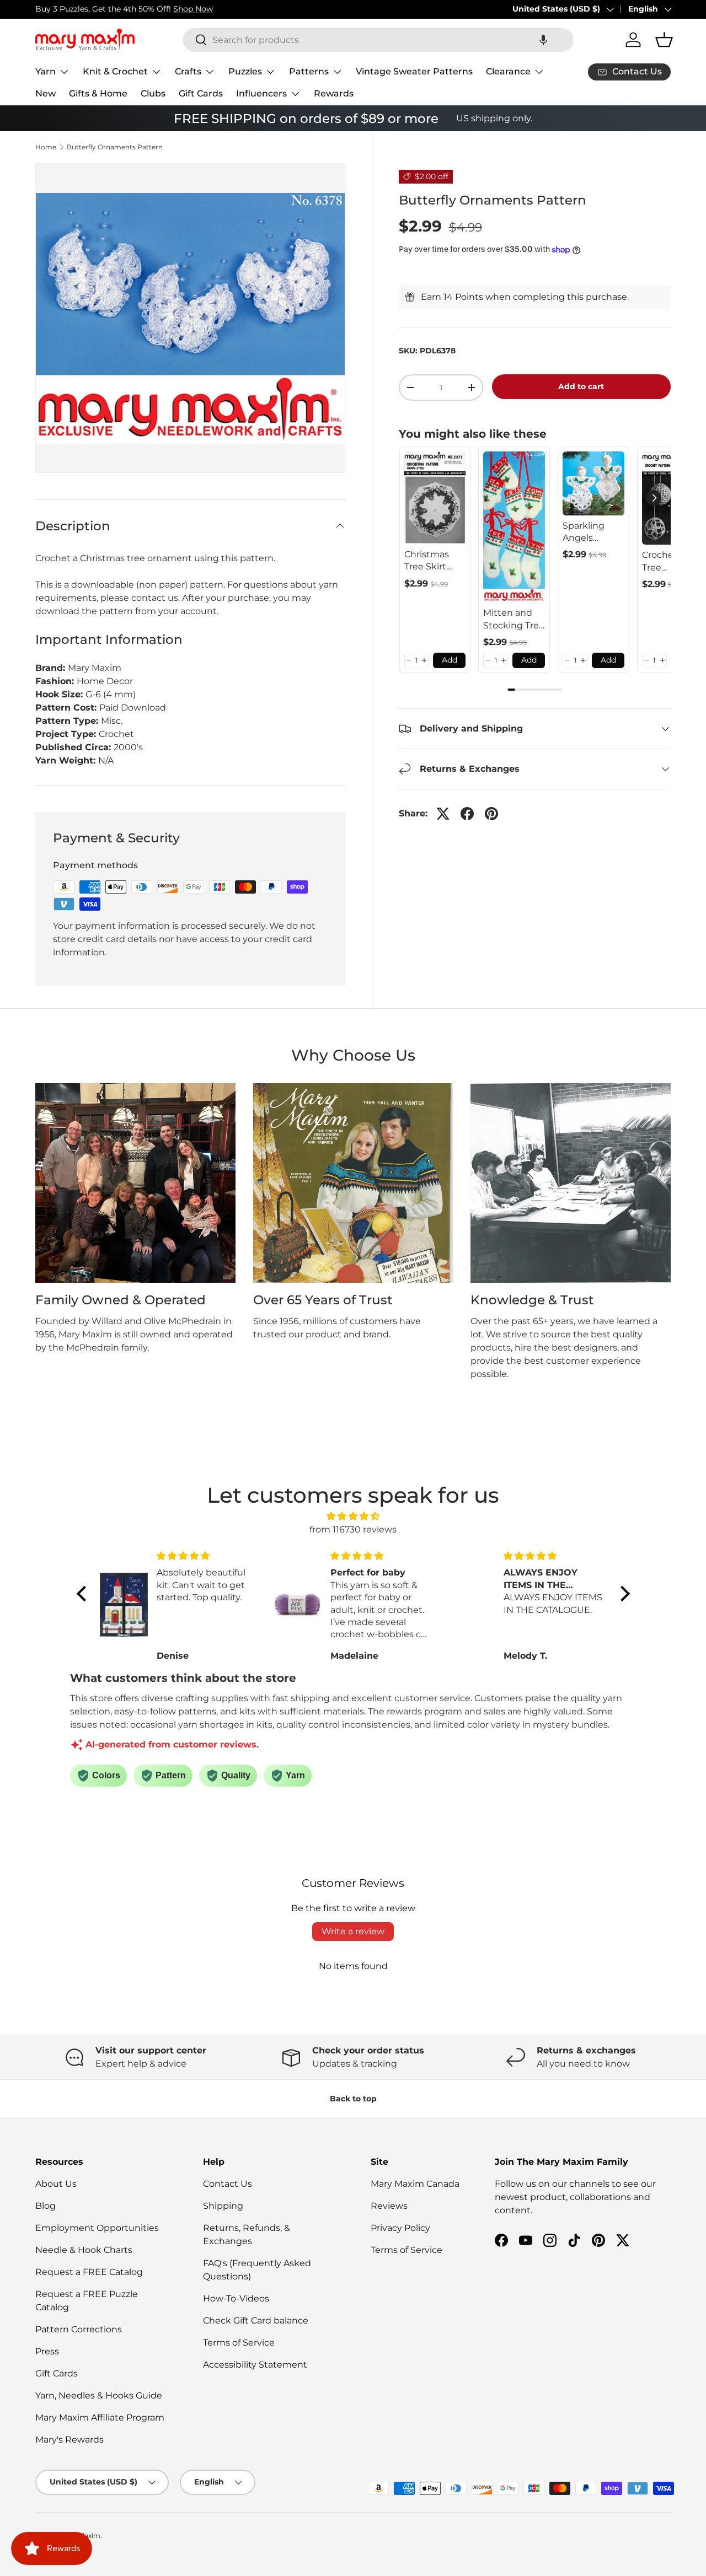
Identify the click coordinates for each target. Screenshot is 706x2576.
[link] (435, 498)
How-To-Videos (236, 2298)
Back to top (353, 2099)
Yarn (46, 71)
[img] (353, 1516)
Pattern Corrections (79, 2329)
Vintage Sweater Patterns (414, 71)
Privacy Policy (400, 2228)
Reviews (389, 2206)
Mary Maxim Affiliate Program (100, 2418)
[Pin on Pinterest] (491, 814)
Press (47, 2351)
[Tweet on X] (443, 814)
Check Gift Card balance (256, 2320)
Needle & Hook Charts (84, 2250)
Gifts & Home (98, 93)
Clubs (153, 93)
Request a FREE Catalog (89, 2272)
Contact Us (228, 2184)
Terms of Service (239, 2343)
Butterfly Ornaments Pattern (115, 147)
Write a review (353, 1931)
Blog (46, 2206)
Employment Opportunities (97, 2228)
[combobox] (378, 40)
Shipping (223, 2206)
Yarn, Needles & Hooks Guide (99, 2395)
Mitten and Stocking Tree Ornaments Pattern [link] (514, 620)
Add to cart (581, 386)
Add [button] (450, 660)
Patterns (309, 71)
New (46, 93)
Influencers (261, 93)
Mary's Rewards (69, 2440)
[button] (543, 40)
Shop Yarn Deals (147, 9)
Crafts (188, 71)
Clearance (508, 71)
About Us (56, 2184)
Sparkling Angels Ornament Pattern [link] (586, 533)
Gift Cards (201, 93)
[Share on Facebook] (467, 814)
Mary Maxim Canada (415, 2184)
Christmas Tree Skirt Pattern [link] (427, 561)
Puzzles (245, 71)
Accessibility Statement (255, 2365)
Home (46, 147)
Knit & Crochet (115, 71)
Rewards (334, 93)
